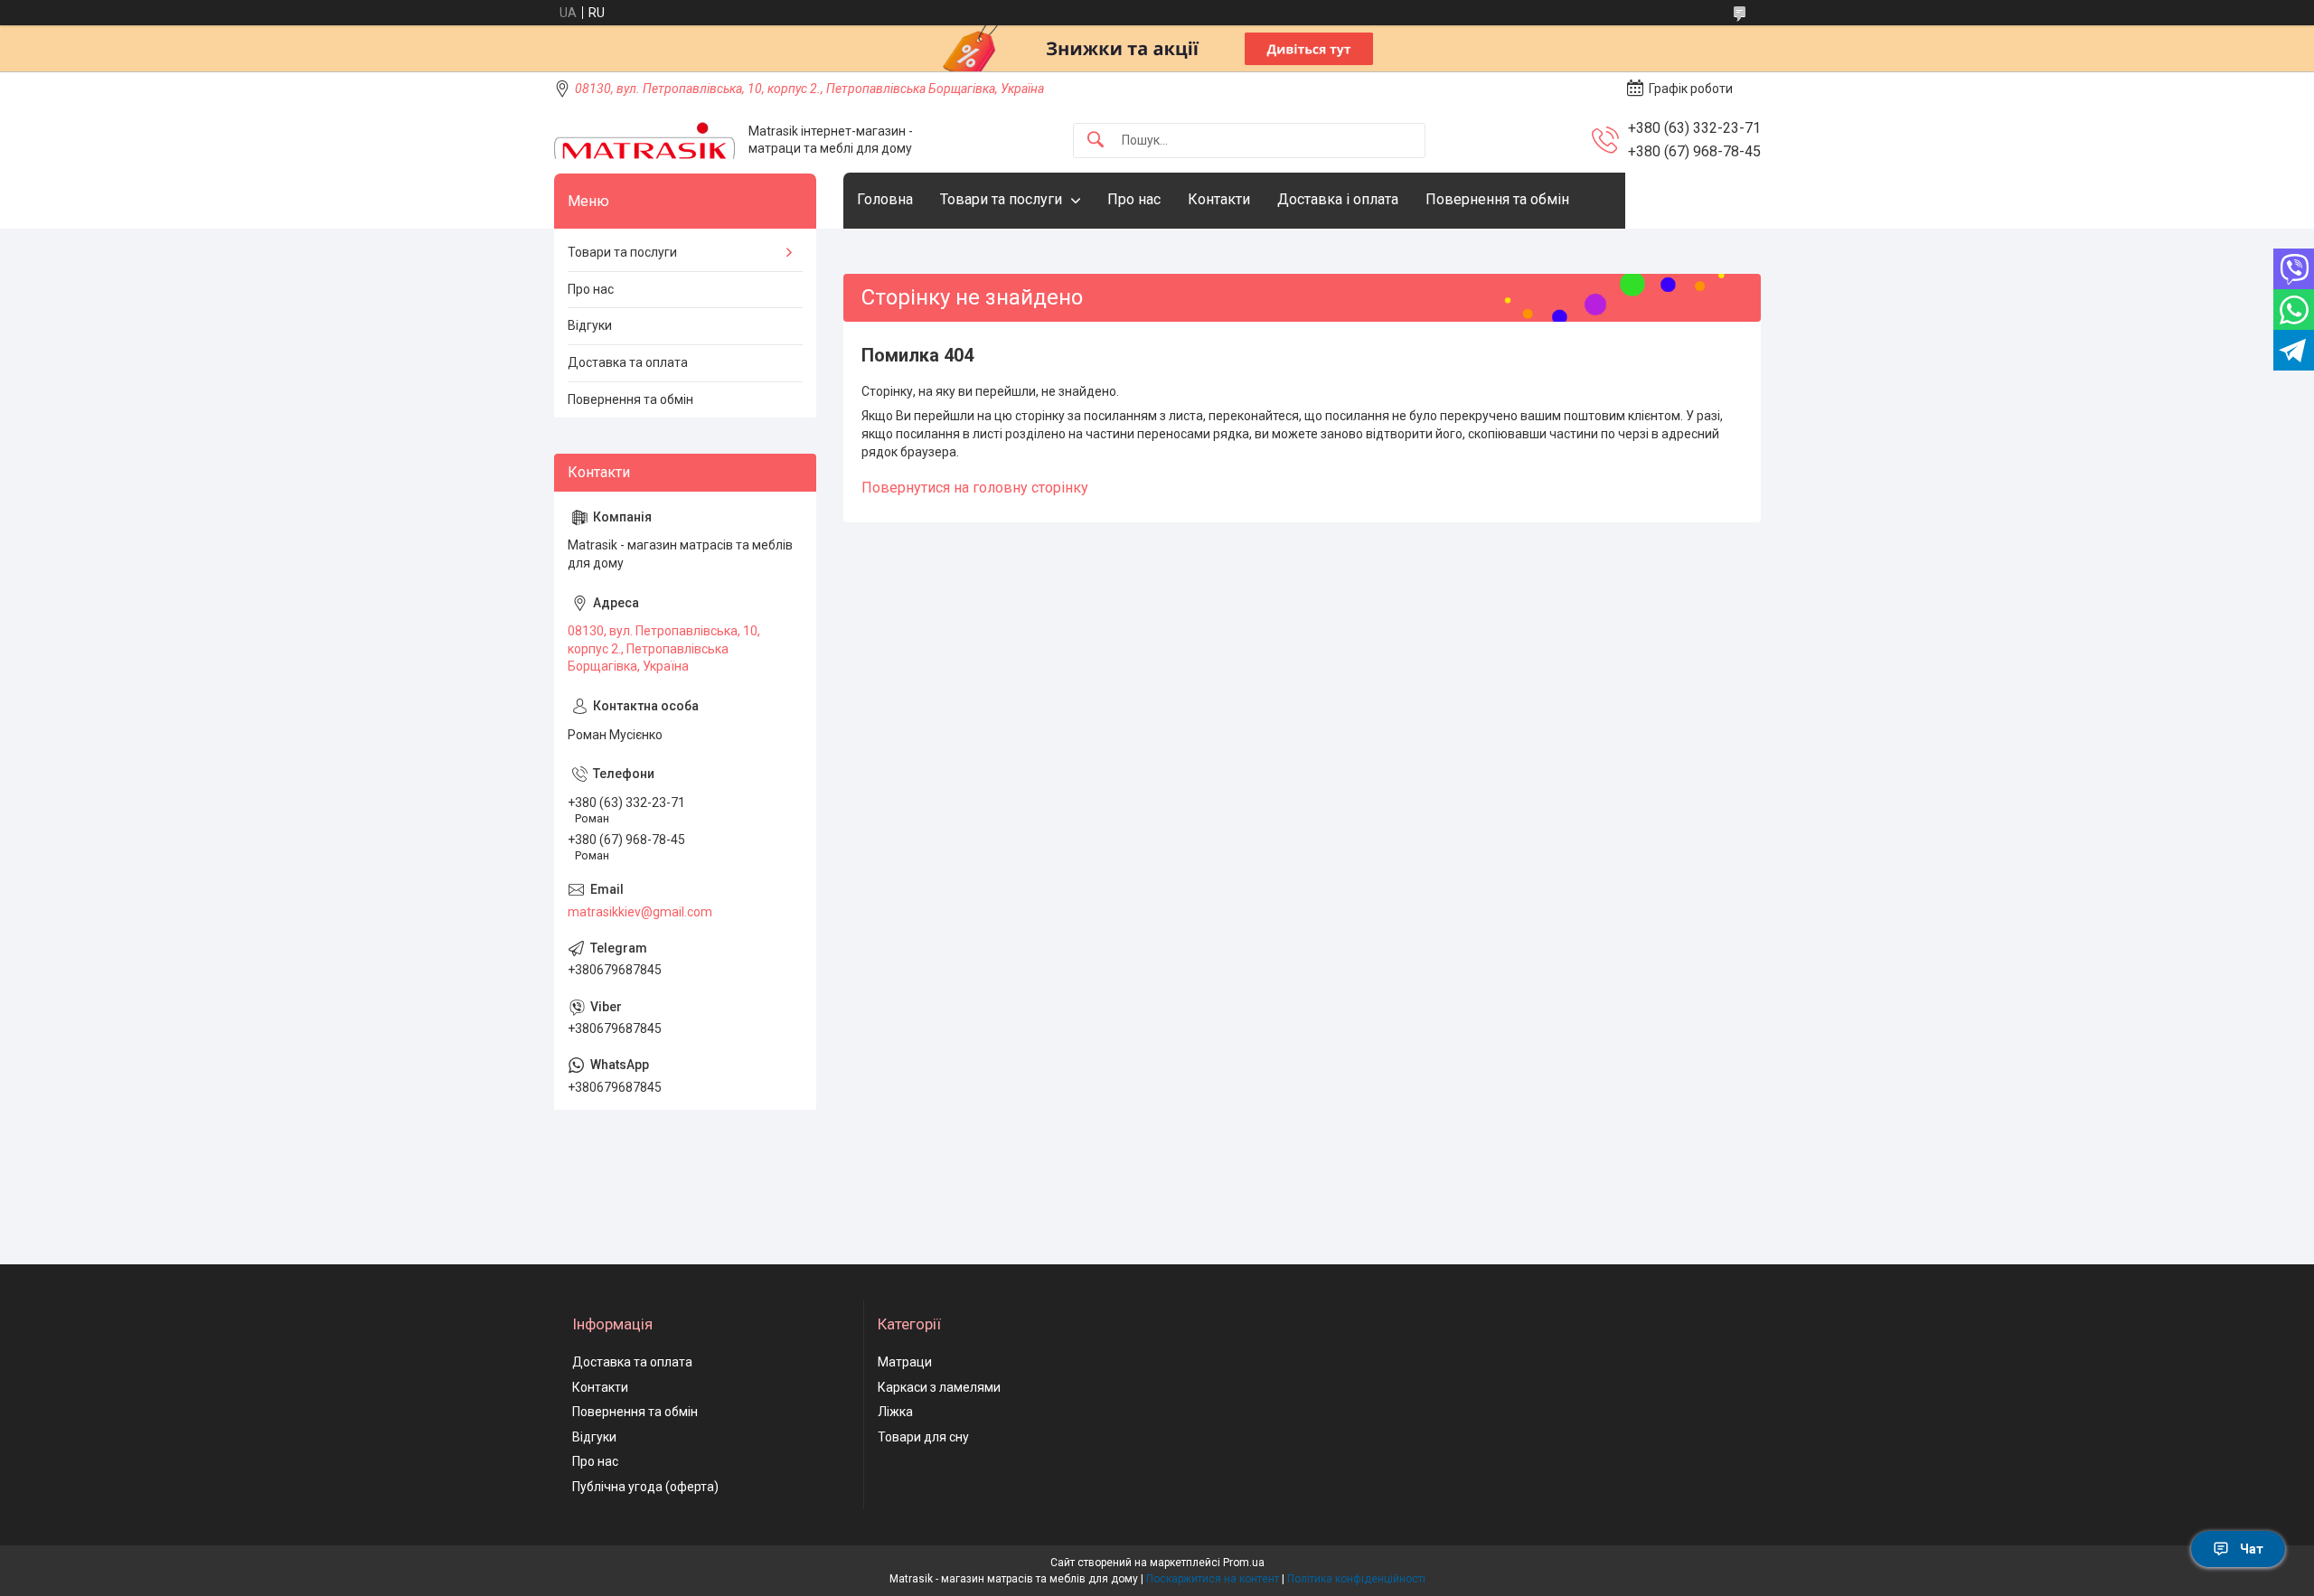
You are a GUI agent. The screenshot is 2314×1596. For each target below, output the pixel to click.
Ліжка (895, 1412)
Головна (885, 199)
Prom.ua (1244, 1563)
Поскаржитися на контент (1213, 1579)
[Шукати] (1096, 141)
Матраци (905, 1362)
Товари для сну (923, 1437)
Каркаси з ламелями (939, 1387)
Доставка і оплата (1338, 199)
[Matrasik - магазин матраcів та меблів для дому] (644, 141)
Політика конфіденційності (1356, 1579)
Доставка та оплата (628, 362)
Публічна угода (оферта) (645, 1487)
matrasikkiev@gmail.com (640, 912)
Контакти (1219, 199)
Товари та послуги (1001, 199)
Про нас (1134, 199)
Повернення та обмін (1497, 199)
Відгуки (590, 325)
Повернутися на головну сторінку (975, 488)
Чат (2252, 1549)
